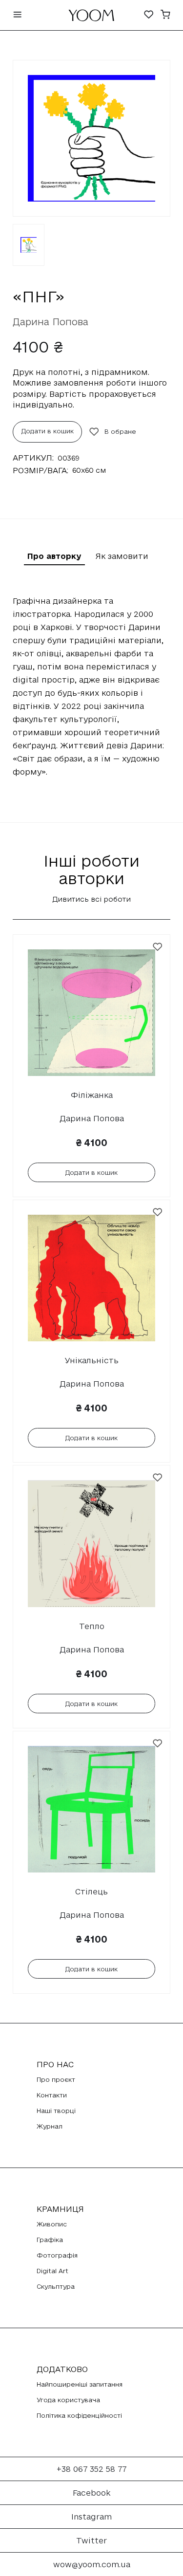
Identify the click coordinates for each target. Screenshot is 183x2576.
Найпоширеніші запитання (80, 2384)
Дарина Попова (51, 322)
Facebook (91, 2493)
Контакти (52, 2095)
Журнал (50, 2126)
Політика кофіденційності (79, 2415)
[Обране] (149, 15)
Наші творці (56, 2111)
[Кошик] (165, 15)
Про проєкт (56, 2079)
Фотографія (57, 2255)
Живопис (52, 2224)
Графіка (50, 2240)
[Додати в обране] (158, 947)
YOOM (91, 18)
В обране (120, 431)
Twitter (91, 2540)
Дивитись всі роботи (91, 899)
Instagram (91, 2517)
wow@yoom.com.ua (92, 2564)
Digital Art (52, 2271)
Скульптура (56, 2286)
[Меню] (18, 15)
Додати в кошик (48, 431)
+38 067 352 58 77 (91, 2469)
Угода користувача (68, 2400)
